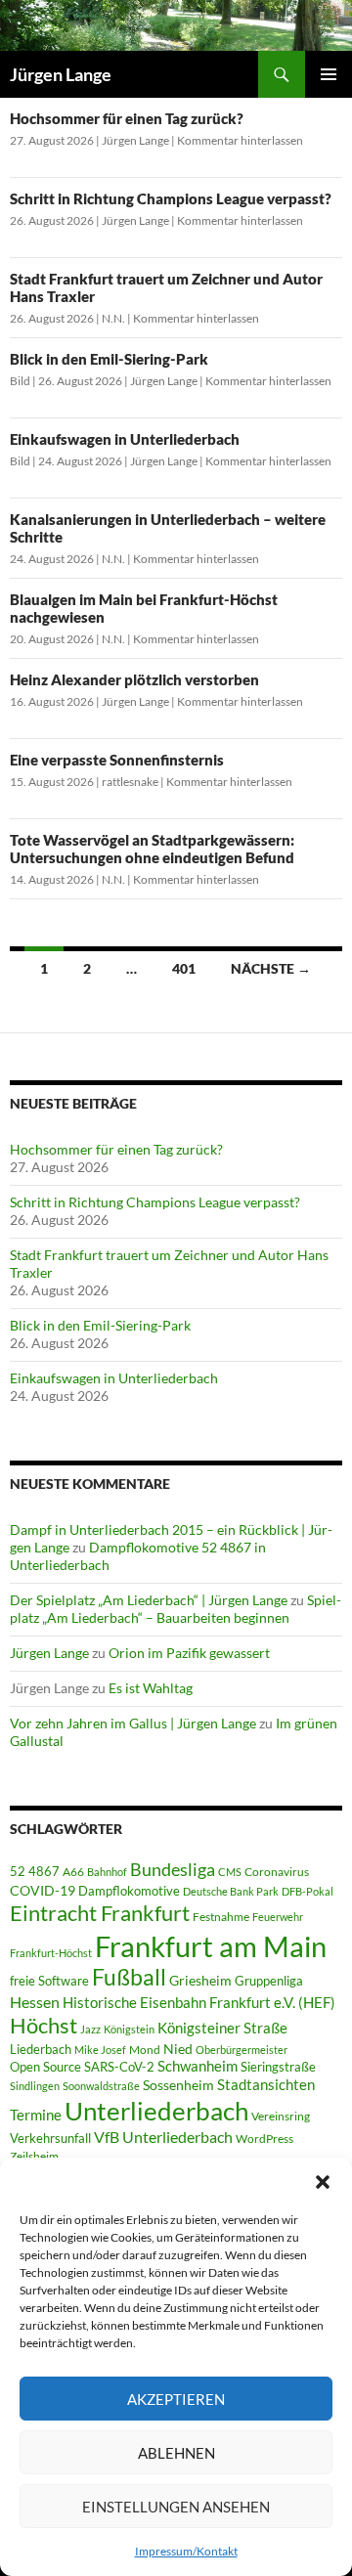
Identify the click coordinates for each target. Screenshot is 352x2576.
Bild (20, 381)
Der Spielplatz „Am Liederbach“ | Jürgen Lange (149, 1600)
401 (184, 968)
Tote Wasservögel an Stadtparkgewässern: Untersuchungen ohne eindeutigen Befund (152, 849)
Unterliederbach (156, 2111)
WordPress (264, 2139)
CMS (230, 1872)
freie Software (49, 1981)
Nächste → (271, 968)
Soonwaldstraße (101, 2086)
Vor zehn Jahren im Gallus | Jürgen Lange (133, 1723)
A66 (73, 1872)
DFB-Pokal (308, 1891)
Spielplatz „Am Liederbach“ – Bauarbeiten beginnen (176, 1609)
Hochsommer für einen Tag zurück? (127, 118)
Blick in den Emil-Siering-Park (109, 359)
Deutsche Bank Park (231, 1891)
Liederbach (41, 2049)
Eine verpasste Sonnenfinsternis (117, 760)
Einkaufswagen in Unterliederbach (125, 439)
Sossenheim (178, 2085)
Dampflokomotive (129, 1891)
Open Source (45, 2067)
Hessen (35, 2002)
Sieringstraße (278, 2067)
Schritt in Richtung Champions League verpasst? (171, 198)
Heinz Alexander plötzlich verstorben (134, 679)
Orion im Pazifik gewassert (189, 1653)
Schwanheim (198, 2066)
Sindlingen (35, 2086)
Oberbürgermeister (242, 2050)
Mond (145, 2050)
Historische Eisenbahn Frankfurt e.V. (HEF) (199, 2002)
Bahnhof (107, 1872)
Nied (178, 2049)
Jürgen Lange (61, 74)
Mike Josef (100, 2050)
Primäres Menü (329, 74)
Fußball (129, 1977)
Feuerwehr (278, 1917)
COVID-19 (43, 1891)
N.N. (113, 318)
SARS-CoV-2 (119, 2067)
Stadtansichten (266, 2085)
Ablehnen (176, 2453)
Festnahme (221, 1917)
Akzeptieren (176, 2399)
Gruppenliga (269, 1981)
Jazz (90, 2029)
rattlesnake (130, 782)
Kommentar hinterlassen (240, 140)
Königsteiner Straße (222, 2028)
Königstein (129, 2029)
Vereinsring (281, 2116)
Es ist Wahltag (151, 1688)
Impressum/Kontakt (186, 2551)
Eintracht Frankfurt (100, 1913)
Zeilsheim (34, 2156)
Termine (36, 2115)
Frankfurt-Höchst (51, 1953)
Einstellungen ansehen (176, 2507)
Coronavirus (277, 1872)
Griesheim (200, 1980)
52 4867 (35, 1871)
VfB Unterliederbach (163, 2137)
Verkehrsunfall (50, 2138)
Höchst (44, 2025)
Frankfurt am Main (211, 1946)
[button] (323, 2182)
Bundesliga (173, 1869)
